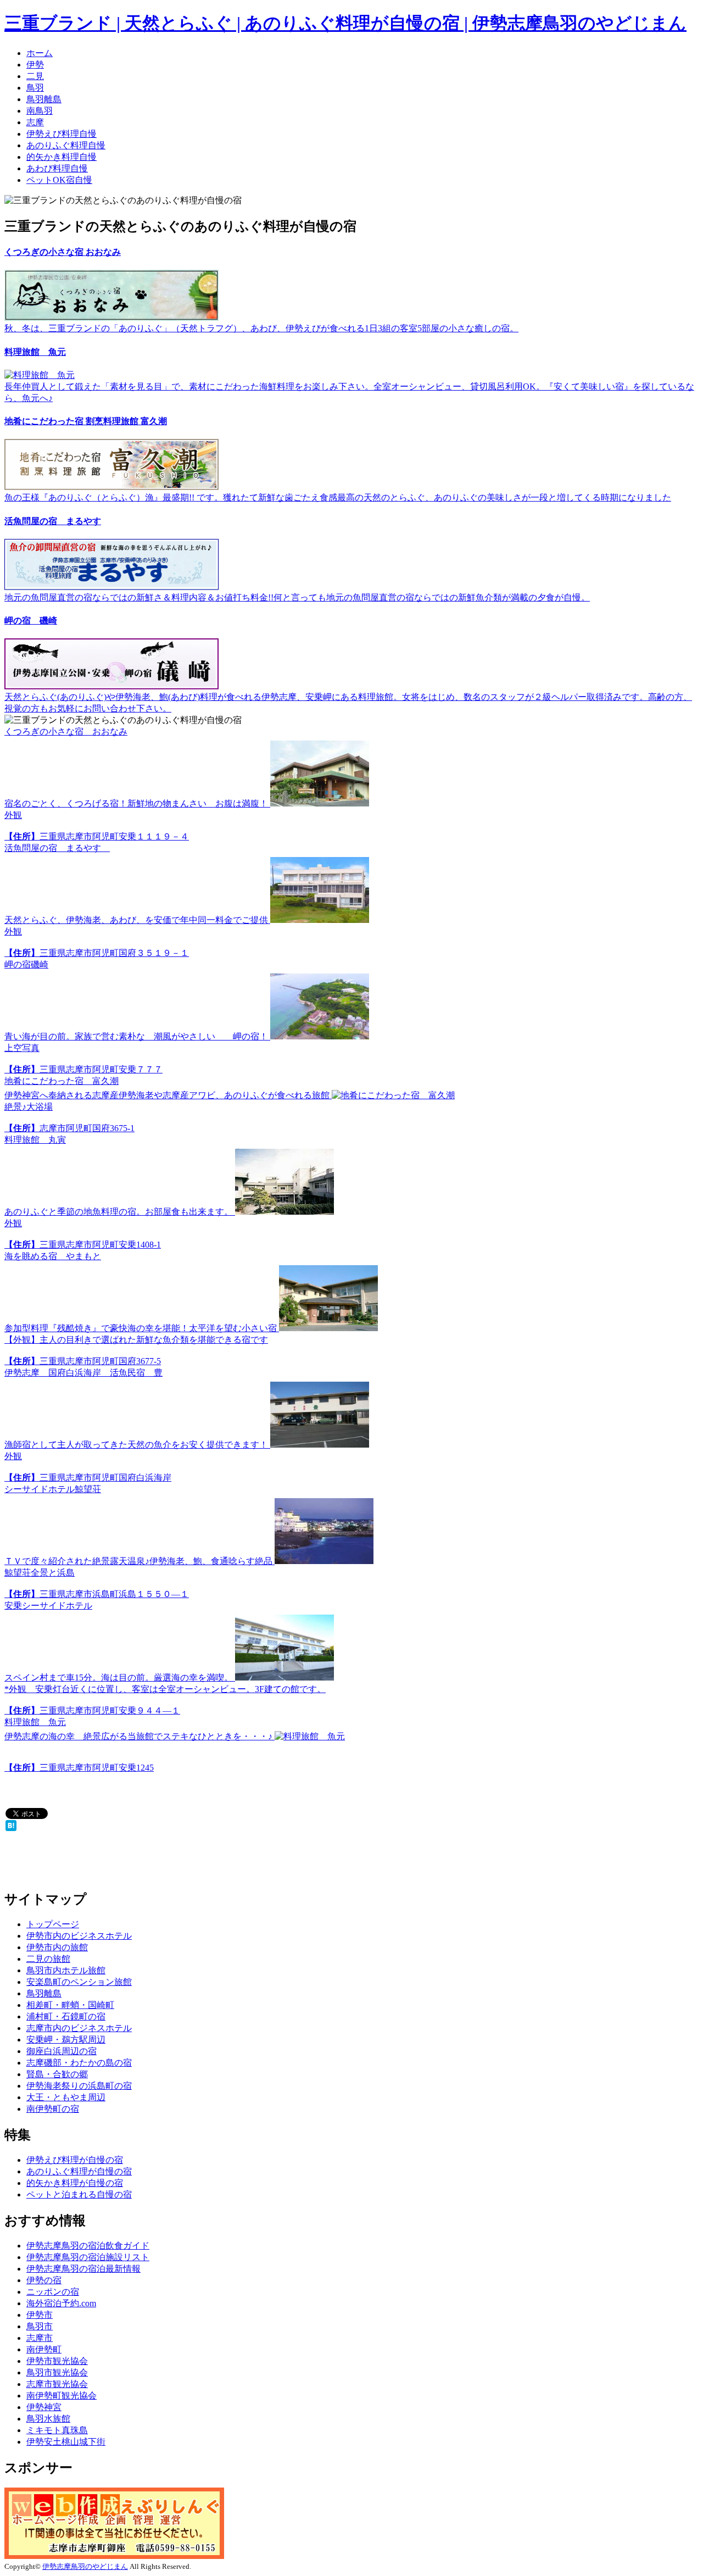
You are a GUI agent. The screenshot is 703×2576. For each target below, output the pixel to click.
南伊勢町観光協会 (62, 2396)
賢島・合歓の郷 (57, 2074)
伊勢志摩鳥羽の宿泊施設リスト (88, 2257)
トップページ (53, 1924)
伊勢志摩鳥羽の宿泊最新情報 (83, 2269)
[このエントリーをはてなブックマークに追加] (11, 1828)
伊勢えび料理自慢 (62, 134)
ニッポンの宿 (53, 2292)
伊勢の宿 (44, 2280)
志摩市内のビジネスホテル (79, 2028)
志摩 (35, 122)
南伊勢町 (44, 2349)
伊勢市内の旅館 (57, 1947)
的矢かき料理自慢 (62, 157)
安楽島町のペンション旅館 (79, 1982)
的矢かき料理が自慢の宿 (75, 2183)
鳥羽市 (40, 2326)
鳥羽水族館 (48, 2419)
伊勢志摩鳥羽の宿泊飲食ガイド (88, 2246)
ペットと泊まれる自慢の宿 (79, 2194)
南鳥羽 (40, 111)
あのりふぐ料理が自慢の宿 (79, 2171)
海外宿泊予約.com (61, 2303)
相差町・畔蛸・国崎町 (70, 2005)
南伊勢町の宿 (53, 2109)
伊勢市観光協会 (57, 2361)
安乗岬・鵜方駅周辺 (66, 2040)
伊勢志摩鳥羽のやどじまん (85, 2566)
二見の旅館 (48, 1959)
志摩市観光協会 (57, 2384)
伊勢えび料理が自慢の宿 (75, 2160)
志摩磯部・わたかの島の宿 (79, 2063)
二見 (35, 76)
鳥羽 (35, 88)
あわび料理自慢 (57, 168)
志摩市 (40, 2338)
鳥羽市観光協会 (57, 2372)
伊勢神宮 (44, 2407)
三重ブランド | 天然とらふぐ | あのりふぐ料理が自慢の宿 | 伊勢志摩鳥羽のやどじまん (345, 23)
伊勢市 (40, 2315)
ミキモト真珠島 (57, 2430)
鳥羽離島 (44, 99)
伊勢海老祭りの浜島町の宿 (79, 2086)
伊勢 (35, 65)
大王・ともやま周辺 (66, 2097)
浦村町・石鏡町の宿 (66, 2016)
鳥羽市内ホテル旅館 (66, 1970)
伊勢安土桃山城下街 (66, 2442)
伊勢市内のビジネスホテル (79, 1936)
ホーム (40, 53)
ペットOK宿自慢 (59, 180)
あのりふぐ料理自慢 (66, 145)
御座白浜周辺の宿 (62, 2051)
